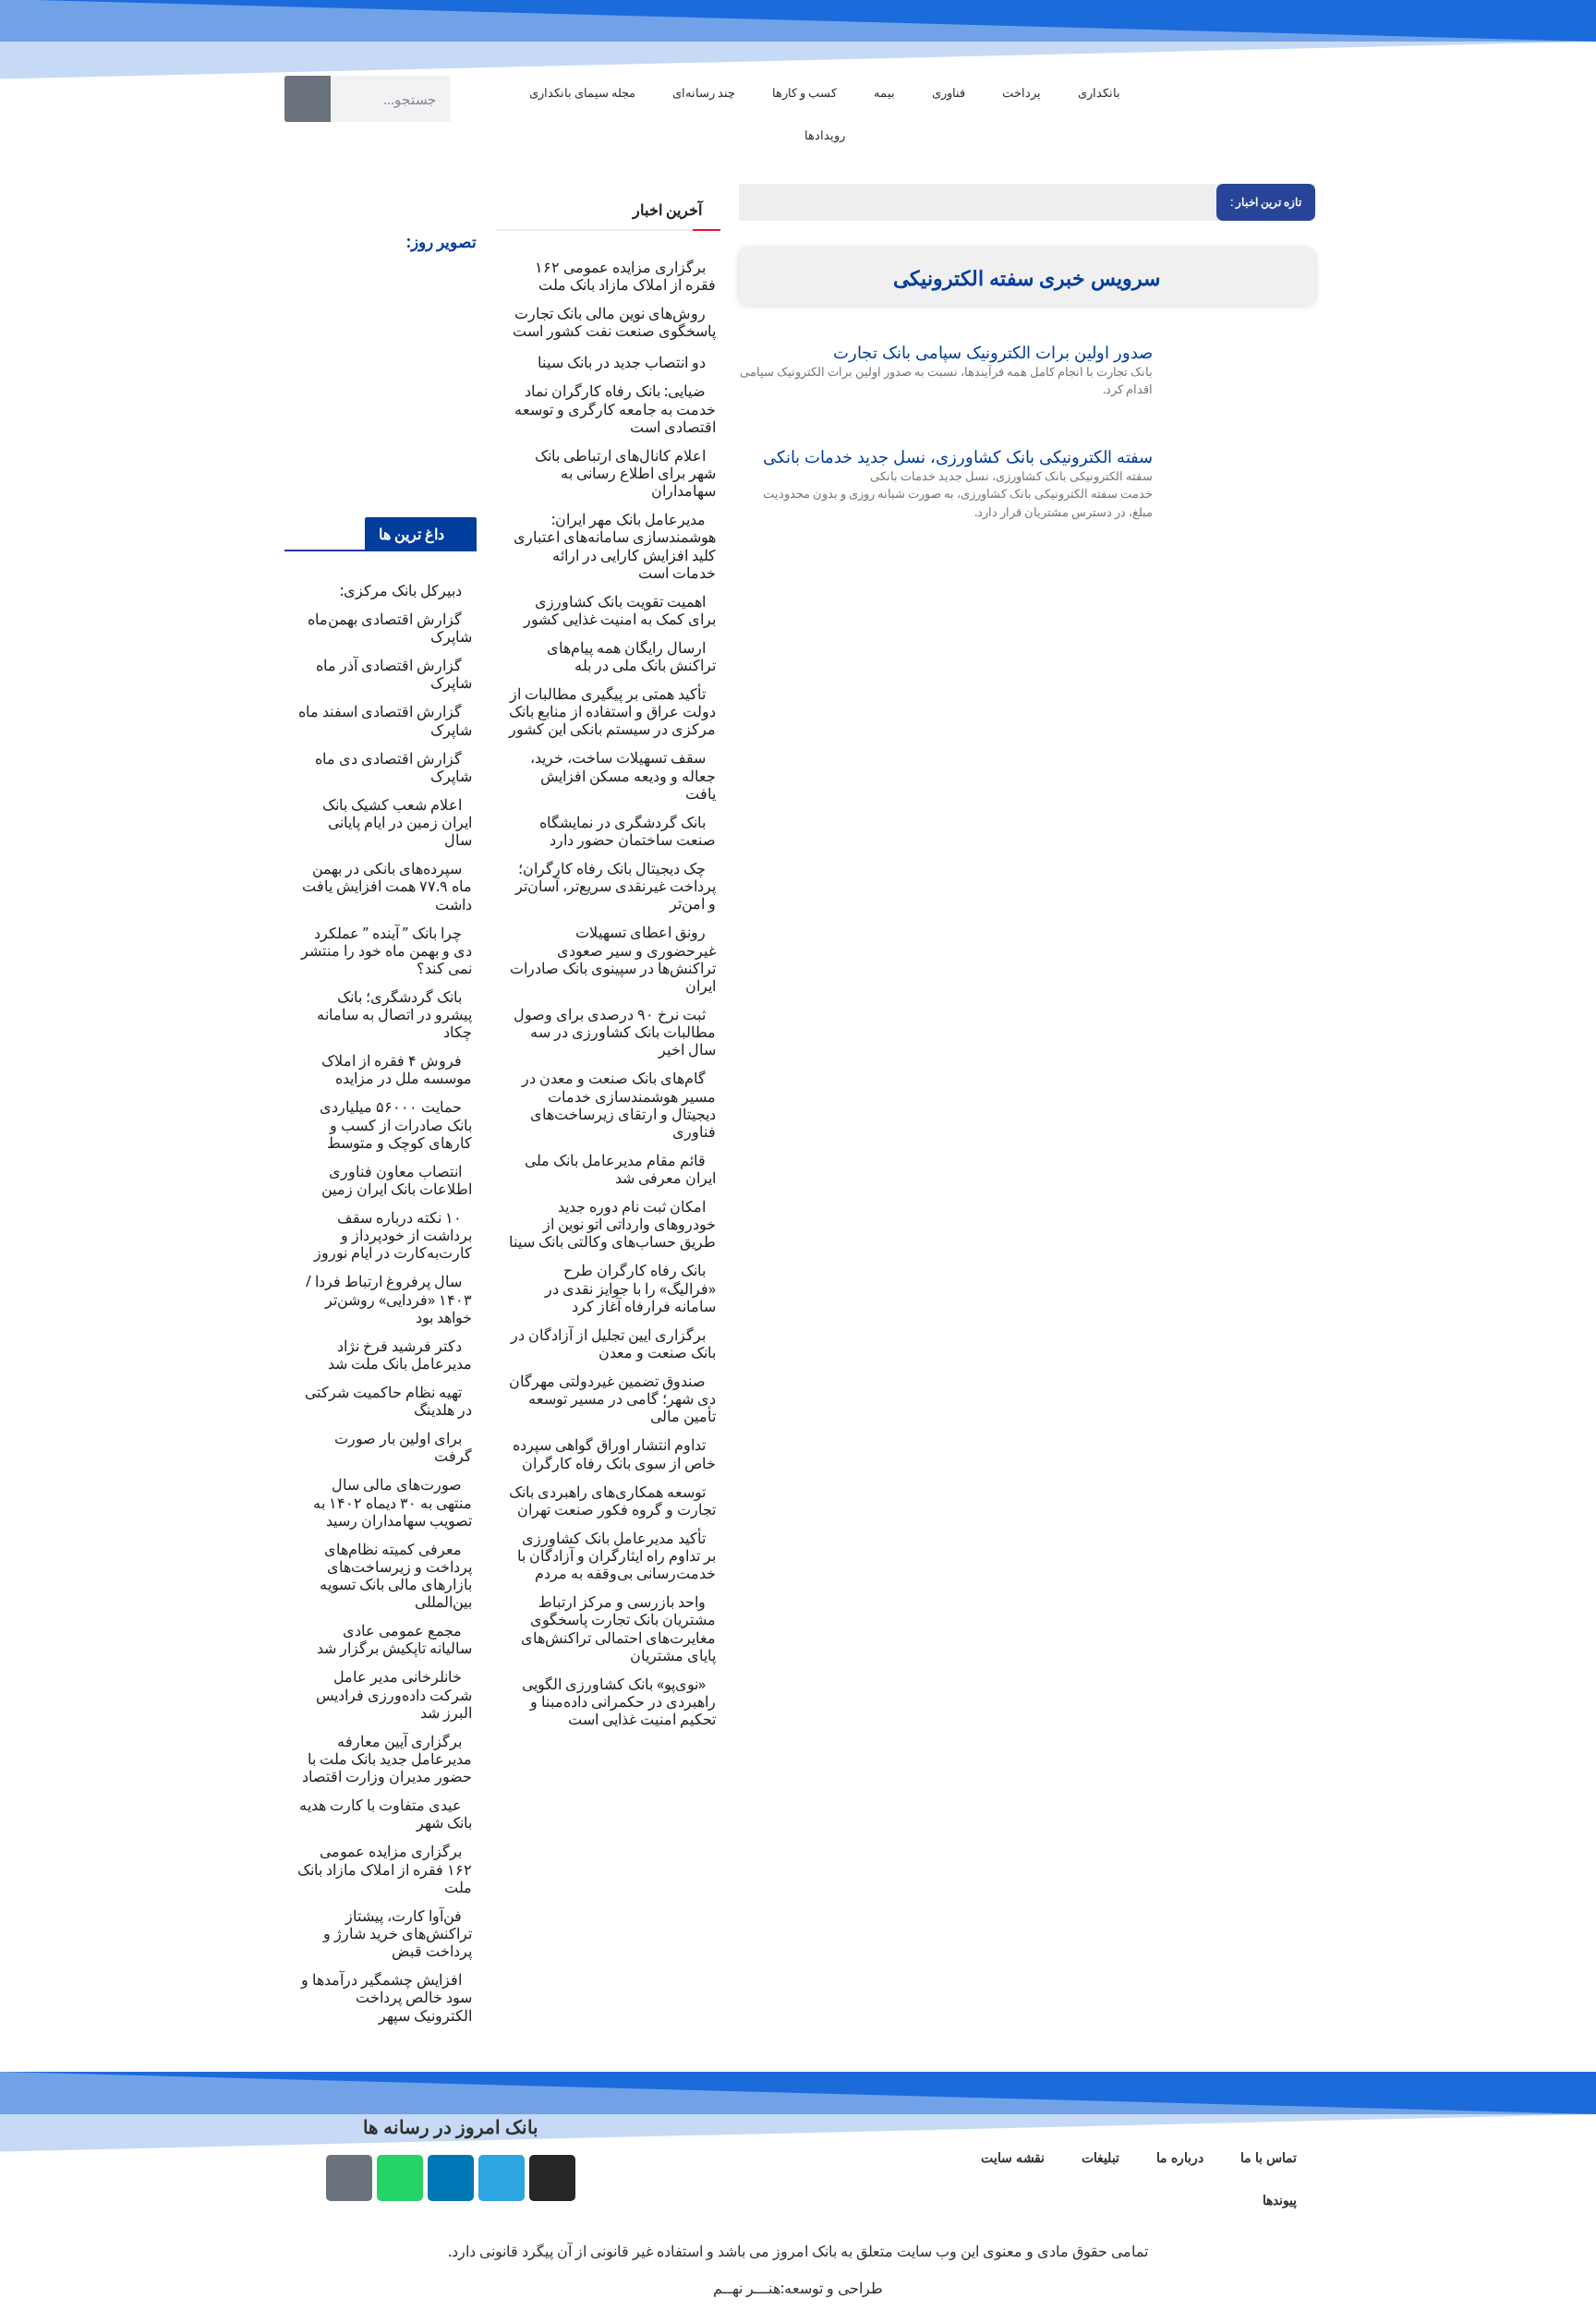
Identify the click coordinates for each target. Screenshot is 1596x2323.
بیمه (884, 92)
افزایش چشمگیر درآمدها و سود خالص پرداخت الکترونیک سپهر (387, 1997)
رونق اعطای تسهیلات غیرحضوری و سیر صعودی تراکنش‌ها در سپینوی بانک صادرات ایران (613, 959)
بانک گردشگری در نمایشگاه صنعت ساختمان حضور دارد (628, 831)
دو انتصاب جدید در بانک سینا (622, 362)
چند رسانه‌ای (704, 92)
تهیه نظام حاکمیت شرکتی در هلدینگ (388, 1401)
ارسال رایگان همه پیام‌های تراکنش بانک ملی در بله (631, 656)
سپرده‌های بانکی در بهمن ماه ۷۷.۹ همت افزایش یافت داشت (387, 886)
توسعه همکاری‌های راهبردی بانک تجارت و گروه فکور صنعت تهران (612, 1500)
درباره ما (1180, 2157)
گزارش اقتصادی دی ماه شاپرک (393, 767)
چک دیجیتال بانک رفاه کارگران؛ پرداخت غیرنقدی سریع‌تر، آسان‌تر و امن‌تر (616, 886)
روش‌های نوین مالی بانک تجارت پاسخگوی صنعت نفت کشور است (614, 322)
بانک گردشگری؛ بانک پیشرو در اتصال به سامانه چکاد (394, 1014)
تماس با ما (1269, 2157)
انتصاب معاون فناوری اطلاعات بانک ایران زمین (397, 1180)
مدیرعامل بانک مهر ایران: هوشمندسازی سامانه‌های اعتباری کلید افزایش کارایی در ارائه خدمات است (615, 546)
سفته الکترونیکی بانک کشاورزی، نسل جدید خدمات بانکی (958, 456)
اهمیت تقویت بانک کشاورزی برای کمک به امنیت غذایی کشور (620, 610)
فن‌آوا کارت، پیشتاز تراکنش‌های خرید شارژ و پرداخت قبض (398, 1933)
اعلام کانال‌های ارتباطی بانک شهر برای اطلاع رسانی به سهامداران (625, 473)
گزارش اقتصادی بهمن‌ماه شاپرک (390, 628)
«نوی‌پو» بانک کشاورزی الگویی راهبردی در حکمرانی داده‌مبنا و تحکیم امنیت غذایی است (619, 1701)
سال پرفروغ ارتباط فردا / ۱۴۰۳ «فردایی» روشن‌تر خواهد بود (389, 1299)
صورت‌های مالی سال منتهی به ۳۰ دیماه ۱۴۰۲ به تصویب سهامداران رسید (393, 1502)
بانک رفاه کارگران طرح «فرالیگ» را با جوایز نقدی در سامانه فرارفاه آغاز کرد (630, 1288)
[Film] (349, 2178)
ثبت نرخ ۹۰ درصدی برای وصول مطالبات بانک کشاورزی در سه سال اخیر (615, 1032)
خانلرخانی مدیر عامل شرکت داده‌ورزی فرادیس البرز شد (394, 1694)
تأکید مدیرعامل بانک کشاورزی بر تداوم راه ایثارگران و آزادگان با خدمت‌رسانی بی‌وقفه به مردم (617, 1555)
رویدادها (825, 135)
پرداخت (1022, 92)
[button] (301, 383)
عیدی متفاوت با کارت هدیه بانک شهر (386, 1814)
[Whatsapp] (400, 2178)
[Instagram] (552, 2178)
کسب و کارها (804, 92)
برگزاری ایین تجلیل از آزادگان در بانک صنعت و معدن (613, 1343)
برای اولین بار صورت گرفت (403, 1447)
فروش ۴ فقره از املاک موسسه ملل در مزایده (397, 1069)
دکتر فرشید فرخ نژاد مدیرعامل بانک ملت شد (400, 1355)
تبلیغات (1100, 2157)
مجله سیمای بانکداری (582, 92)
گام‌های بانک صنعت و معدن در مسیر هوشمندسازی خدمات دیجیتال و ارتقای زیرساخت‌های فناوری (619, 1105)
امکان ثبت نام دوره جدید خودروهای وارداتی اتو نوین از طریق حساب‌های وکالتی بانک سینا (612, 1224)
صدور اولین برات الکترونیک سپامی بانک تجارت (993, 352)
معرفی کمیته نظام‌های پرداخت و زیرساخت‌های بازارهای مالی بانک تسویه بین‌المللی (396, 1576)
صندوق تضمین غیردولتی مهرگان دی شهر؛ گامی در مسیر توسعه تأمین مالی (612, 1398)
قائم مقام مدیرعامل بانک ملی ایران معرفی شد (620, 1169)
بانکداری (1099, 92)
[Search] (308, 99)
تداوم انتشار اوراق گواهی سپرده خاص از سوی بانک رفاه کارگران (614, 1453)
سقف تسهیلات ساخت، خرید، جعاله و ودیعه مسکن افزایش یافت (623, 775)
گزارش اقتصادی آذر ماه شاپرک (394, 674)
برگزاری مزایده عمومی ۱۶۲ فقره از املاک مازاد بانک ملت (625, 276)
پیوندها (1280, 2200)
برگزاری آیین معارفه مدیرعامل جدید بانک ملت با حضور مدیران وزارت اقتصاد (387, 1759)
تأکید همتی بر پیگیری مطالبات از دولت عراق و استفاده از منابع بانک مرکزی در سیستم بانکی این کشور (612, 711)
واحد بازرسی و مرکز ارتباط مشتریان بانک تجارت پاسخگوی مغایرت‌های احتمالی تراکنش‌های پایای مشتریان (618, 1628)
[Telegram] (502, 2178)
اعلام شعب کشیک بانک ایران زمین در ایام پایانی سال (397, 822)
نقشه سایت (1013, 2157)
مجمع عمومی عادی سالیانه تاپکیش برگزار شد (394, 1639)
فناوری (949, 92)
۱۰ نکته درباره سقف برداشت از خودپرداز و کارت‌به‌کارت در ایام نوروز (393, 1235)
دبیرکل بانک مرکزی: (401, 590)
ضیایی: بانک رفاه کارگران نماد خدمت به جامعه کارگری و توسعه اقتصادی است (615, 408)
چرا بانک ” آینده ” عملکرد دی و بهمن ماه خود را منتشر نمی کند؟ (387, 950)
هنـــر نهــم (747, 2288)
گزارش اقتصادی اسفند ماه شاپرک (385, 720)
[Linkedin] (451, 2178)
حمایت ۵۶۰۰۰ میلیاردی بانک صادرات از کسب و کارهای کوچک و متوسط (396, 1124)
